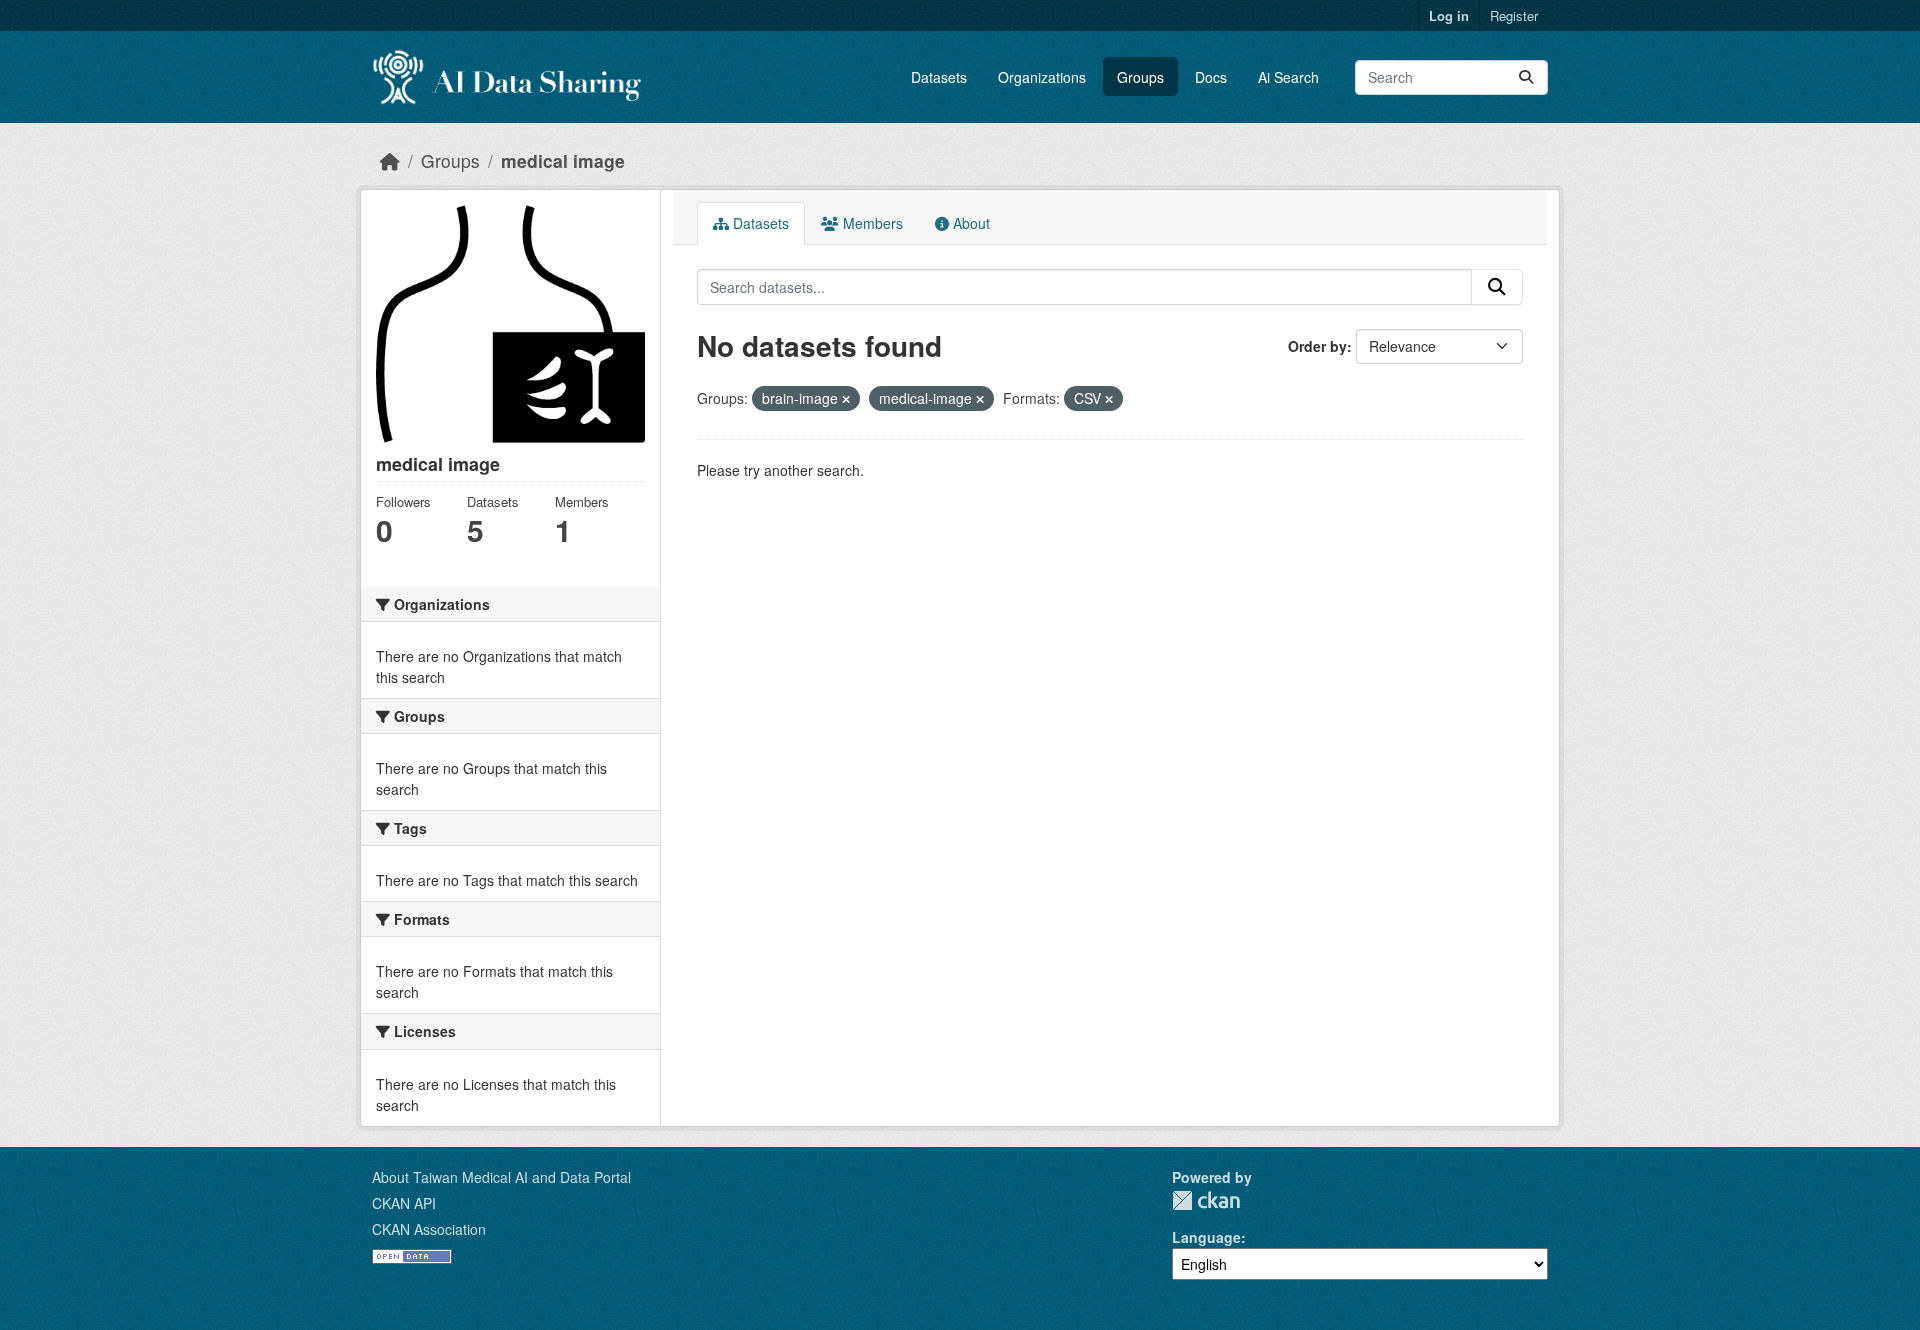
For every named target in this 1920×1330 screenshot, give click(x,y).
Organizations (1042, 77)
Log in (1449, 15)
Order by (1317, 346)
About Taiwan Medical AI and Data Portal (501, 1177)
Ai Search (1288, 77)
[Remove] (846, 399)
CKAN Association (429, 1229)
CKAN (1206, 1200)
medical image (563, 160)
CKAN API (404, 1203)
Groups (1140, 77)
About (969, 223)
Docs (1211, 77)
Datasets (939, 77)
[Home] (390, 160)
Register (1514, 15)
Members (871, 223)
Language (1206, 1237)
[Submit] (1526, 77)
